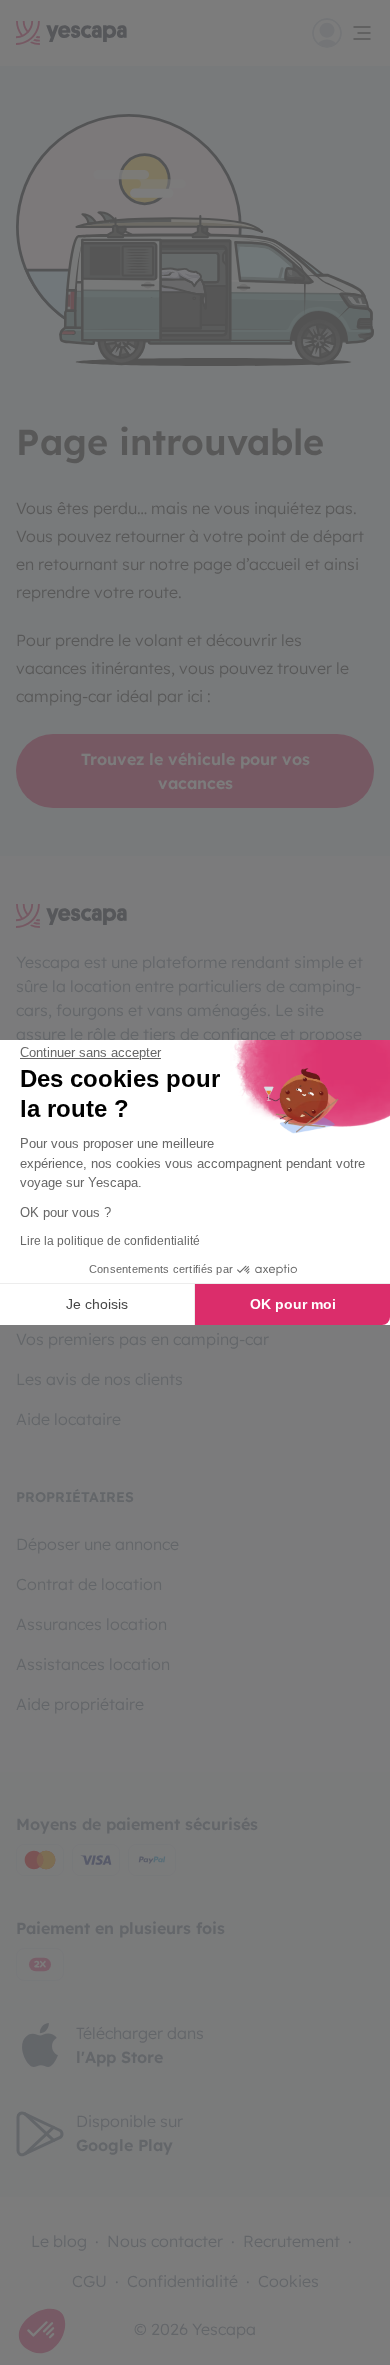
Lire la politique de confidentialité (110, 1241)
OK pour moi (293, 1304)
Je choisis (97, 1304)
